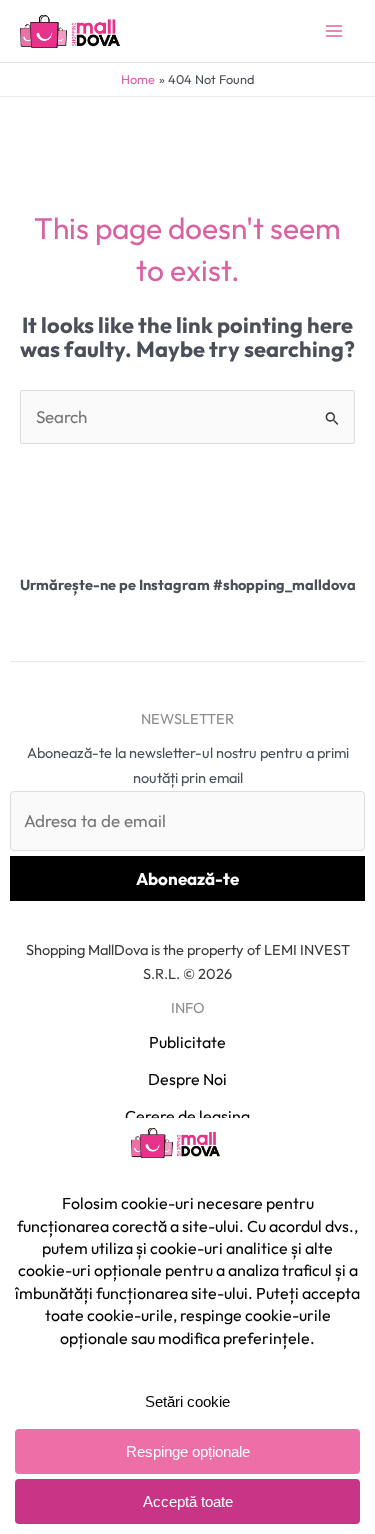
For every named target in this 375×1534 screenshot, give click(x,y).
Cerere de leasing (187, 1116)
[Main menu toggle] (334, 31)
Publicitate (187, 1042)
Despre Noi (187, 1079)
